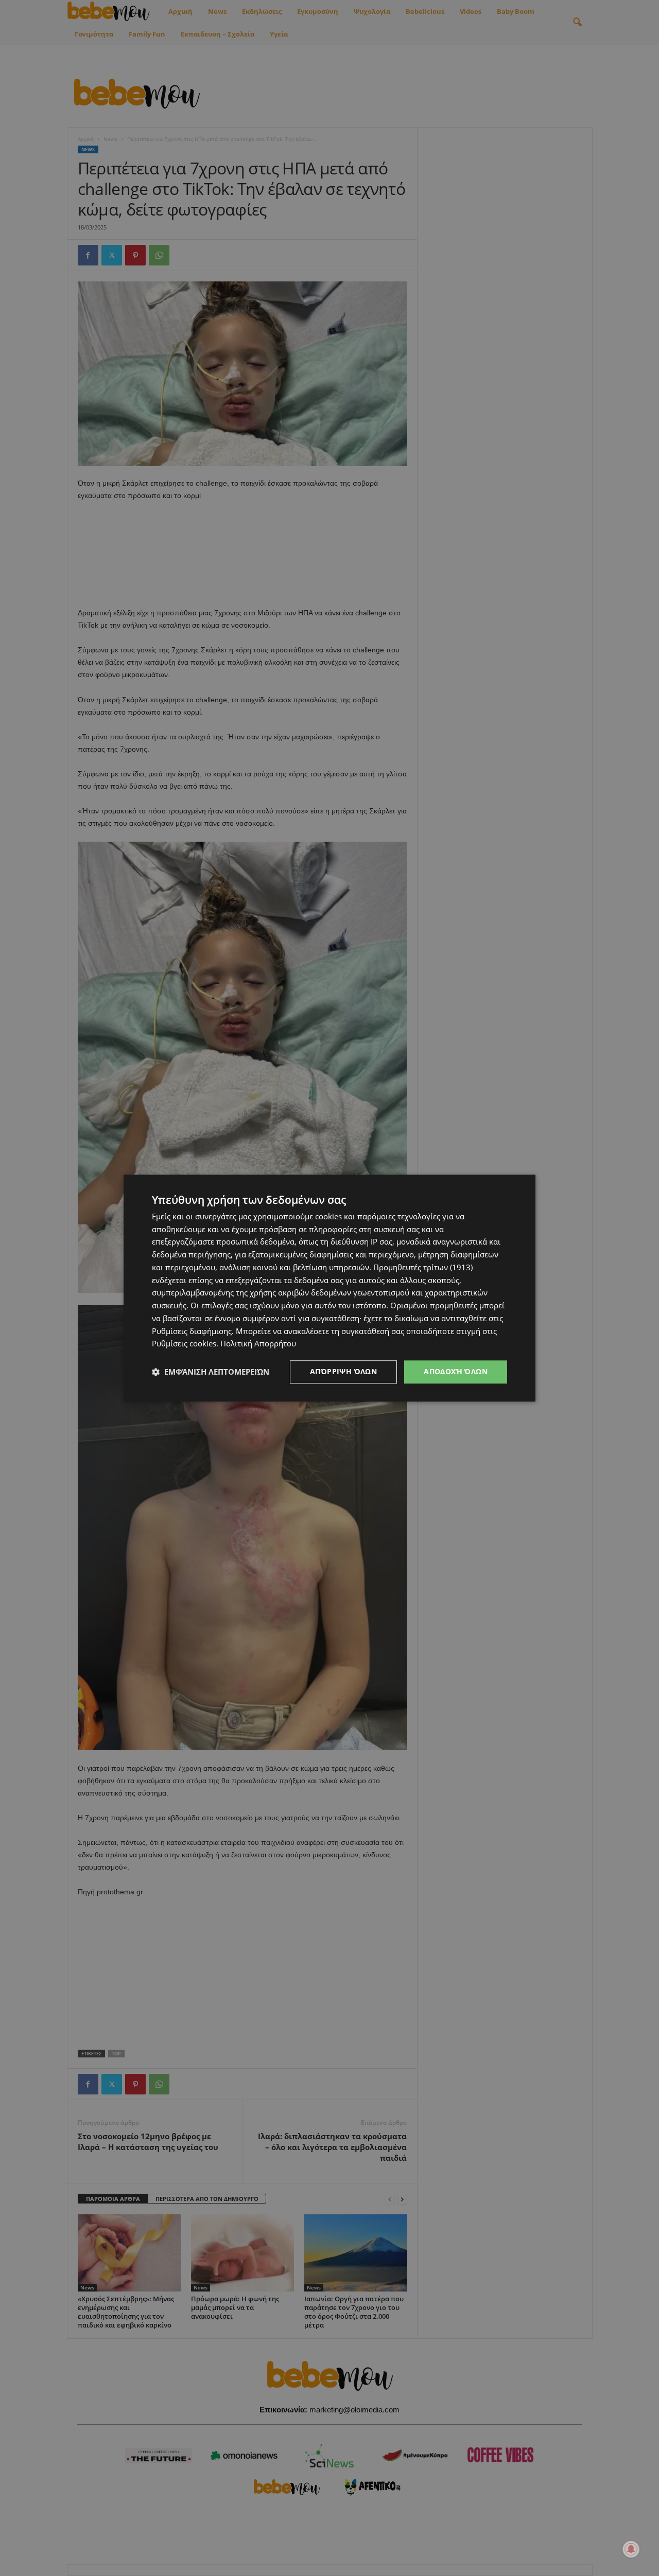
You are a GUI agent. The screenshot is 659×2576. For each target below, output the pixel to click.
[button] (211, 1372)
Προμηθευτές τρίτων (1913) (423, 1267)
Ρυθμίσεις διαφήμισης (192, 1331)
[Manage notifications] (631, 2549)
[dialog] (329, 1288)
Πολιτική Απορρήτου (258, 1344)
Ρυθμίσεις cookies (184, 1344)
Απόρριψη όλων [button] (343, 1371)
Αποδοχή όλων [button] (456, 1371)
